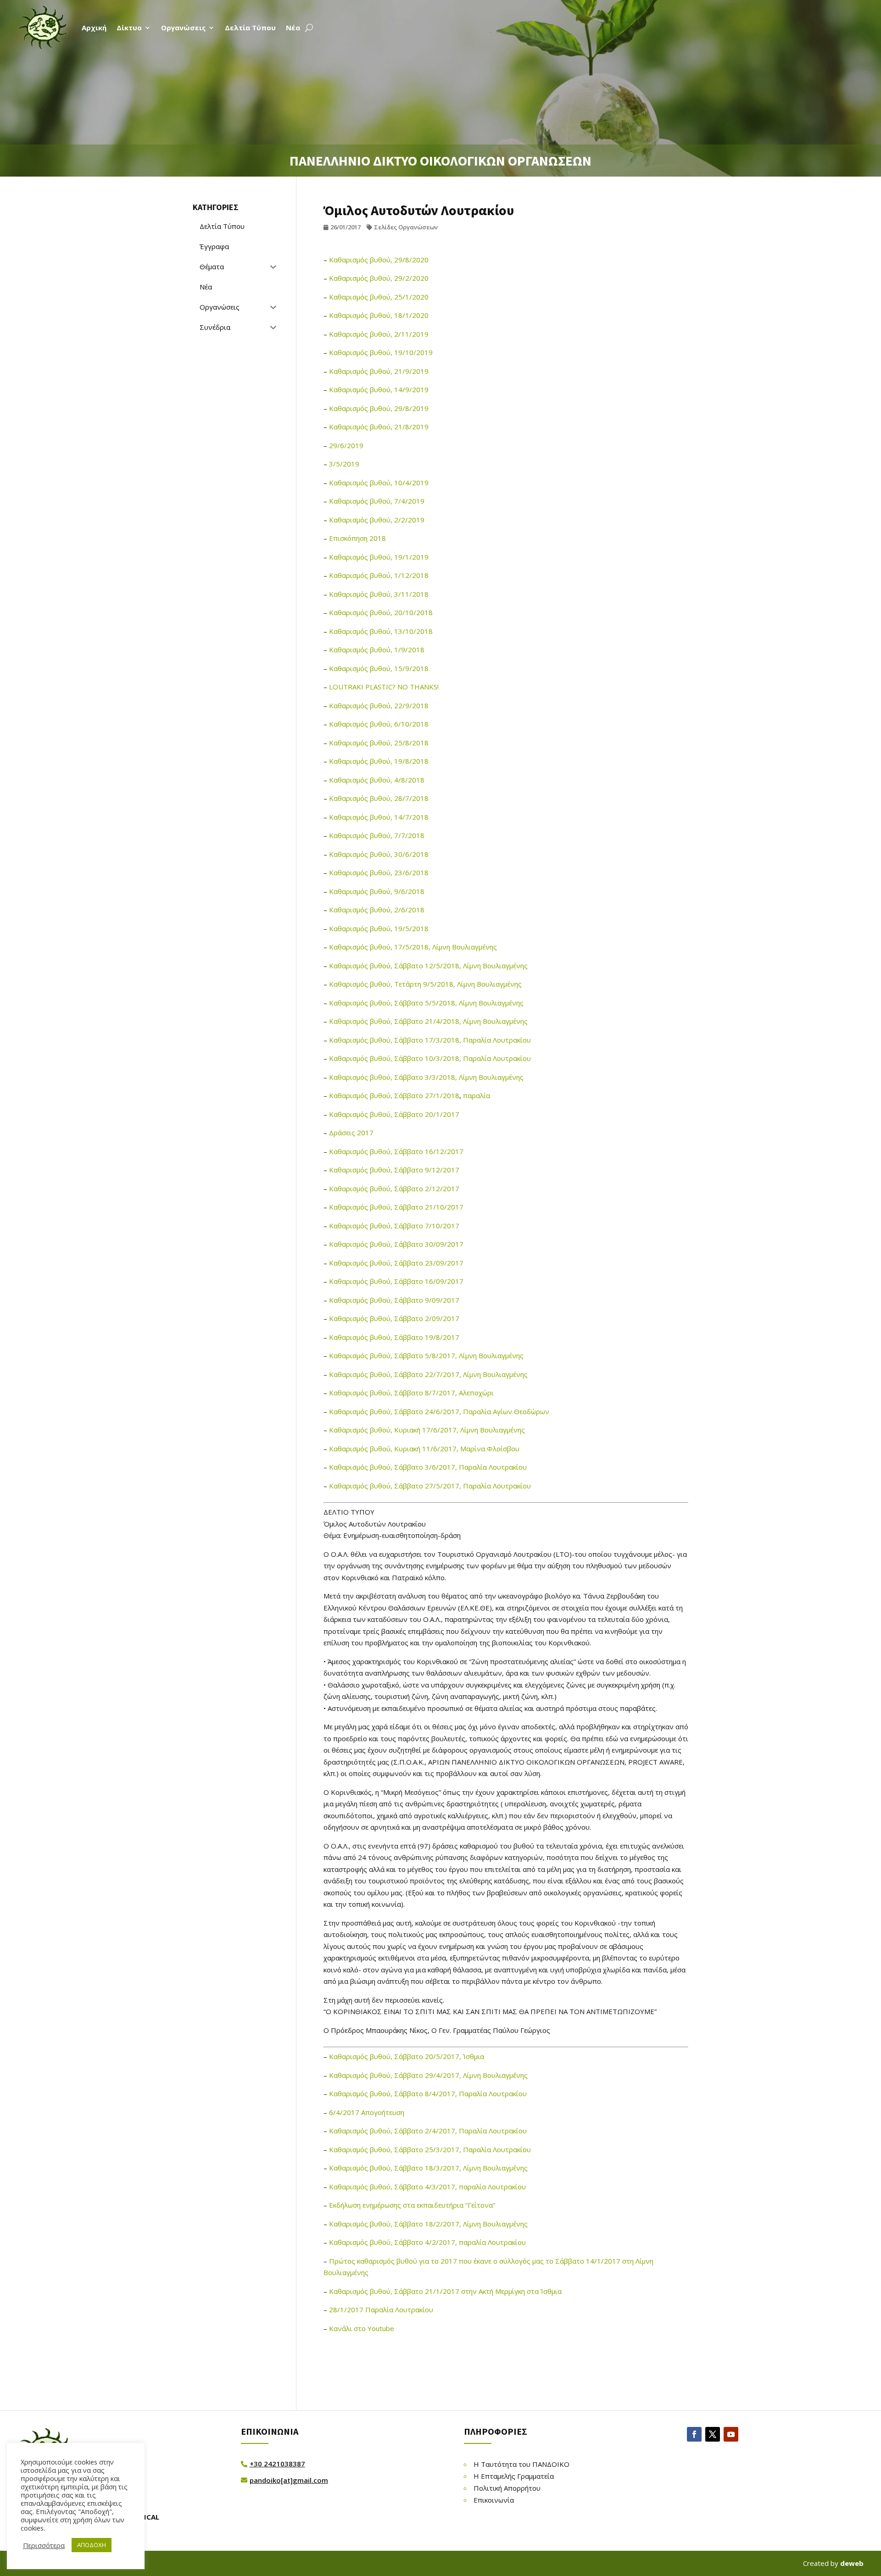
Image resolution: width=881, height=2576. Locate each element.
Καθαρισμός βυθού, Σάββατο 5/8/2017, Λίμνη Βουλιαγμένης (426, 1355)
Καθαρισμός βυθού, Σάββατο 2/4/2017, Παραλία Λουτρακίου (428, 2131)
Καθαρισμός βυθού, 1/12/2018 (379, 575)
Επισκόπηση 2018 (357, 538)
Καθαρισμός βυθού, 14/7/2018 (379, 817)
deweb (852, 2563)
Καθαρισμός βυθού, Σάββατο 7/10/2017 (394, 1226)
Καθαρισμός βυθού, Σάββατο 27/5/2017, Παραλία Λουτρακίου (430, 1486)
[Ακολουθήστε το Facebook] (694, 2434)
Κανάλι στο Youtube (362, 2328)
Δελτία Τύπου (250, 28)
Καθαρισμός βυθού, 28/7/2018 (379, 798)
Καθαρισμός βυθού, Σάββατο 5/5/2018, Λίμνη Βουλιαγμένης (426, 1003)
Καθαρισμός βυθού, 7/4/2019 (377, 501)
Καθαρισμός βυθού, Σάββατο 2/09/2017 (394, 1318)
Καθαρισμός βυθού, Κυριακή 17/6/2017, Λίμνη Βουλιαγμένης (427, 1430)
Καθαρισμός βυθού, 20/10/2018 (381, 612)
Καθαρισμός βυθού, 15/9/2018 (379, 668)
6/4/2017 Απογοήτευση (367, 2112)
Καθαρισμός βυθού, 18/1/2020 (379, 315)
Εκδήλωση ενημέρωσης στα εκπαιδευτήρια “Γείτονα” (412, 2205)
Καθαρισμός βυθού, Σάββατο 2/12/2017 (394, 1188)
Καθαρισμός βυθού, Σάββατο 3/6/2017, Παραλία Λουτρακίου (428, 1467)
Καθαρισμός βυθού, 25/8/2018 (379, 743)
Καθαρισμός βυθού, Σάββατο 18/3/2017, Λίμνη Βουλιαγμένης (428, 2168)
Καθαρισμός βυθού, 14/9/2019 (379, 389)
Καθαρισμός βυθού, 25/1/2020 (379, 297)
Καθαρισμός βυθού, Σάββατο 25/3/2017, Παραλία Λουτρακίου (430, 2149)
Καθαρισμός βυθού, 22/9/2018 (379, 705)
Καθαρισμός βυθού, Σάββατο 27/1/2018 (394, 1095)
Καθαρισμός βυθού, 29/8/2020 (379, 260)
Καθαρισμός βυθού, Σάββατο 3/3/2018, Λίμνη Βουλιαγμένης (426, 1077)
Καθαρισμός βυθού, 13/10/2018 (381, 631)
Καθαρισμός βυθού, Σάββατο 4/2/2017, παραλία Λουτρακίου (427, 2242)
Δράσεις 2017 (351, 1133)
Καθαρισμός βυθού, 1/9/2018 (377, 650)
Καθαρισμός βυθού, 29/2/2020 (379, 278)
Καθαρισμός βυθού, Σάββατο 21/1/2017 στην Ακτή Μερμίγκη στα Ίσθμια (445, 2291)
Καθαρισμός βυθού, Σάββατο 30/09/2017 (396, 1244)
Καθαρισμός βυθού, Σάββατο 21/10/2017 (396, 1207)
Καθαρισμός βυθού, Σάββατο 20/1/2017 (394, 1114)
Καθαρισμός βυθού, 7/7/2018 (377, 835)
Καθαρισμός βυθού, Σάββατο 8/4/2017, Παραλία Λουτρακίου (428, 2093)
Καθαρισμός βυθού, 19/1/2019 (379, 557)
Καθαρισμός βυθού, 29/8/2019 (379, 408)
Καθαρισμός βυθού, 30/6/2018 (379, 854)
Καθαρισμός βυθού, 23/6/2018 (379, 872)
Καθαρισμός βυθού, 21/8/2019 (379, 427)
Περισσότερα (44, 2545)
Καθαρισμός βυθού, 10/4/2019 (379, 483)
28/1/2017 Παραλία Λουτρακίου (381, 2310)
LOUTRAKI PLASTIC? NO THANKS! (384, 687)
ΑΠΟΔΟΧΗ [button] (92, 2545)
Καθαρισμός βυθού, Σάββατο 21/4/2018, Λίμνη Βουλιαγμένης (428, 1021)
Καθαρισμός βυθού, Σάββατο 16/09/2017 (396, 1281)
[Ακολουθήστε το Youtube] (731, 2434)
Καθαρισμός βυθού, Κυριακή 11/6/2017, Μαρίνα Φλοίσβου (424, 1449)
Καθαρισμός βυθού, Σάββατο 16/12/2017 (396, 1151)
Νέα (293, 28)
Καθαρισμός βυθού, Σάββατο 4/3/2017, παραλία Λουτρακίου (427, 2187)
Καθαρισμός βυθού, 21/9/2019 (379, 371)
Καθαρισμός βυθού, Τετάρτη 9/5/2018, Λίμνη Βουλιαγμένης (425, 984)
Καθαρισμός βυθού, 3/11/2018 (379, 594)
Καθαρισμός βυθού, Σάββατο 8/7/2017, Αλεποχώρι (411, 1393)
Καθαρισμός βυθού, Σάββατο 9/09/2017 (394, 1300)
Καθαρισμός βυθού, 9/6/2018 (377, 891)
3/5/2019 (344, 464)
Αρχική (94, 28)
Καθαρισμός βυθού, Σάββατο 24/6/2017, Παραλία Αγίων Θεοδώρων (439, 1411)
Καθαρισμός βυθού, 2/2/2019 (377, 520)
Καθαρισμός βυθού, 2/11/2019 (379, 334)
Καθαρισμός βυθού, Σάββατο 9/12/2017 (394, 1170)
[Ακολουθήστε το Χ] (713, 2434)
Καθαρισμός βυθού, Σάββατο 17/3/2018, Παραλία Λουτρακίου (430, 1040)
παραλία (477, 1095)
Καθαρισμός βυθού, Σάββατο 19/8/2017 (394, 1337)
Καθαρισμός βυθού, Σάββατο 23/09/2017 (396, 1263)
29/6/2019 (346, 445)
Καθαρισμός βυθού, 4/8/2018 (377, 780)
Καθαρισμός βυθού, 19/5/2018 (379, 928)
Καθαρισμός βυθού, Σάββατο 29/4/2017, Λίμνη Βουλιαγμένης (428, 2075)
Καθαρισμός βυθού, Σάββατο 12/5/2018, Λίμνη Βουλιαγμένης (428, 966)
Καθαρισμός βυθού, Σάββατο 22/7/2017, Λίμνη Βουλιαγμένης (428, 1374)
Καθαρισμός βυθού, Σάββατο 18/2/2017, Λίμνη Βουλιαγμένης (428, 2224)
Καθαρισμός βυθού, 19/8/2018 (379, 761)
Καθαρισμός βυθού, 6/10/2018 (379, 724)
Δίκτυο (129, 28)
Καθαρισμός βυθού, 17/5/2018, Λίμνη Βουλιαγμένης (413, 947)
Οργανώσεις (183, 28)
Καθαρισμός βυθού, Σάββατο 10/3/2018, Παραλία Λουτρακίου (430, 1058)
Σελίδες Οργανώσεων (406, 227)
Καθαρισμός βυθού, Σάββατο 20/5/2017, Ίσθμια (407, 2056)
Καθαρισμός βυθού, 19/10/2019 (381, 352)
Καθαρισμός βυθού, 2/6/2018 (377, 910)
